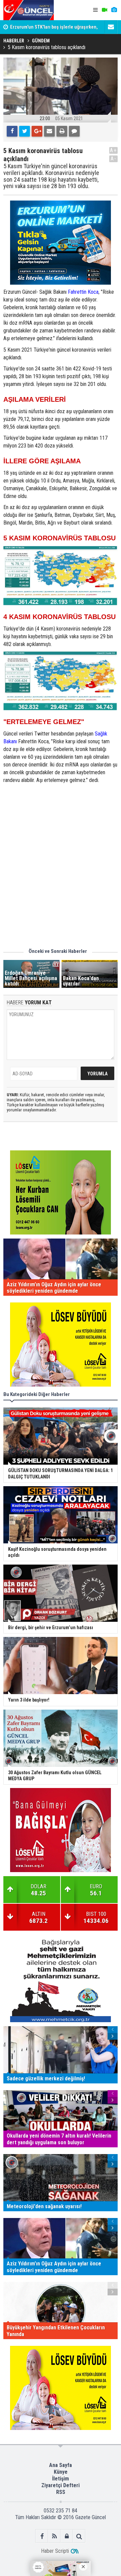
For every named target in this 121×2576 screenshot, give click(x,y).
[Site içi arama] (79, 2536)
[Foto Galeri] (114, 10)
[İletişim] (111, 27)
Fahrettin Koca (83, 292)
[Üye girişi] (67, 2536)
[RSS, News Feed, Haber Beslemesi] (54, 2536)
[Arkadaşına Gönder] (49, 131)
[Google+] (37, 131)
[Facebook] (12, 131)
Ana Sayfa (61, 2465)
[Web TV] (105, 10)
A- (114, 159)
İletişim (61, 2479)
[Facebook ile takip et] (42, 2536)
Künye (61, 2472)
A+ (113, 150)
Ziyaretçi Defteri (61, 2485)
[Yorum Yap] (74, 131)
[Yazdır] (62, 131)
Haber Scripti (55, 2551)
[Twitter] (25, 131)
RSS (61, 2492)
